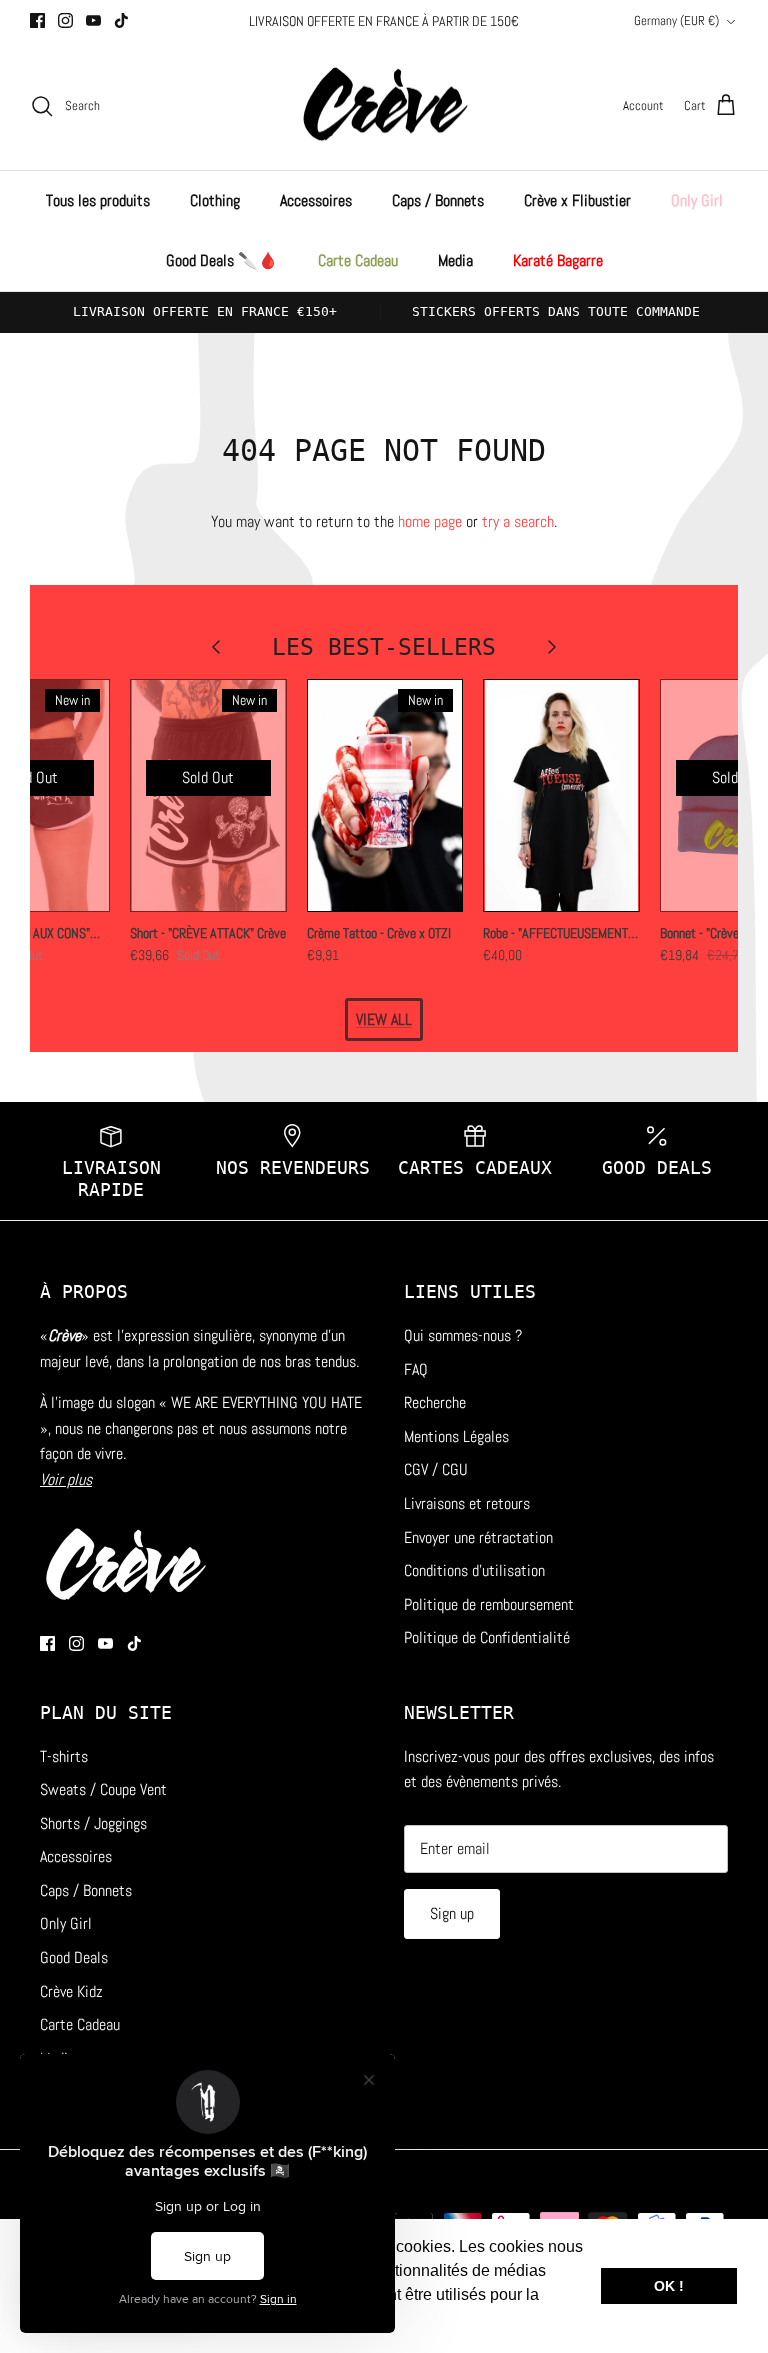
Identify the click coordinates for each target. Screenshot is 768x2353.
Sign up (452, 1913)
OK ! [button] (669, 2286)
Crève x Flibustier (577, 200)
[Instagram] (65, 20)
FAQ (416, 1369)
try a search (518, 521)
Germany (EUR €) (676, 20)
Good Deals (74, 1957)
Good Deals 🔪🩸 (222, 260)
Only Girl (697, 200)
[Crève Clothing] (384, 106)
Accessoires (316, 200)
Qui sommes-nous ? (463, 1335)
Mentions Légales (456, 1436)
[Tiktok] (121, 20)
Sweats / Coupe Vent (103, 1789)
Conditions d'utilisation (474, 1570)
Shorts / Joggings (93, 1823)
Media (455, 260)
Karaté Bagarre (558, 260)
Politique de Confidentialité (487, 1637)
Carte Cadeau (358, 260)
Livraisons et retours (467, 1503)
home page (430, 521)
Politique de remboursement (489, 1604)
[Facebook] (37, 20)
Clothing (215, 200)
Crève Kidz (71, 1991)
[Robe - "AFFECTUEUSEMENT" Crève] (561, 795)
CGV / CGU (436, 1469)
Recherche (435, 1402)
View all (384, 1019)
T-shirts (64, 1756)
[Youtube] (93, 20)
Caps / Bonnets (438, 200)
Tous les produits (98, 200)
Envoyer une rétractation (478, 1537)
